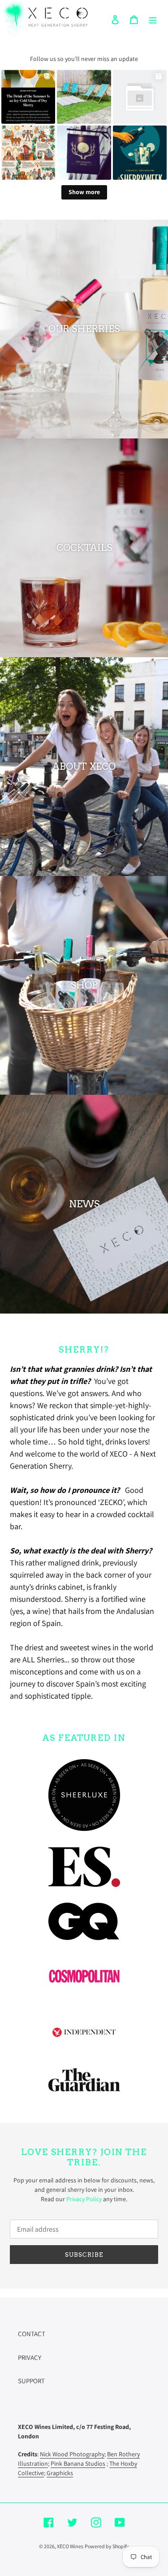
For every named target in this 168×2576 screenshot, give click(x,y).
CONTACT (32, 2334)
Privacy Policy (84, 2199)
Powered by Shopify (107, 2546)
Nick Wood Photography (72, 2454)
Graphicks (60, 2473)
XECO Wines (70, 2546)
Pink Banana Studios (78, 2463)
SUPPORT (31, 2381)
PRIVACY (30, 2357)
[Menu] (153, 19)
